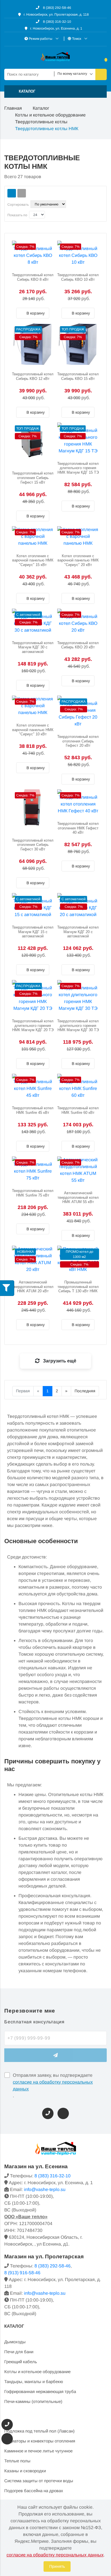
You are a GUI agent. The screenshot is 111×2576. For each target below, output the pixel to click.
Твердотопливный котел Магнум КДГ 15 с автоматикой (33, 932)
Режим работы (41, 39)
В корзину (35, 313)
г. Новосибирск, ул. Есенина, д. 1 (56, 28)
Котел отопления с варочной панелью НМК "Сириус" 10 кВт (33, 730)
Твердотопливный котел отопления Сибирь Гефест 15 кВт (33, 478)
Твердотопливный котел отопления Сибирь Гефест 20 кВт (78, 741)
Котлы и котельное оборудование (50, 115)
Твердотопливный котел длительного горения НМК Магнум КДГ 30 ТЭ (78, 1025)
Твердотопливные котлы (41, 122)
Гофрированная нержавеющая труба (40, 2391)
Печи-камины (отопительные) (33, 2401)
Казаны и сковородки (25, 2471)
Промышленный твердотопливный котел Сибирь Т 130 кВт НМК (78, 1287)
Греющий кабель (21, 2362)
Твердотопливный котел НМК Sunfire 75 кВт (33, 1193)
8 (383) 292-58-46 (57, 8)
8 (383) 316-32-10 (57, 22)
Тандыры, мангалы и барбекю (34, 2382)
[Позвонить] (48, 2113)
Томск (77, 39)
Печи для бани (19, 2352)
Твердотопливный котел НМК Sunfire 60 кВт (78, 1110)
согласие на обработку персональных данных (53, 2085)
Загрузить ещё (59, 1361)
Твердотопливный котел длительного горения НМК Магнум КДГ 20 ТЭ (33, 1025)
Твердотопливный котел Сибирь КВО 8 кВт (33, 277)
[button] (55, 91)
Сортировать (18, 205)
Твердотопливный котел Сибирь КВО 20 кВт (78, 645)
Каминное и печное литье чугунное (38, 2451)
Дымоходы (15, 2342)
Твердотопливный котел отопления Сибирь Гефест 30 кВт (33, 845)
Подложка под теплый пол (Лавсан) (39, 2431)
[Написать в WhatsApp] (63, 2113)
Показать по (17, 215)
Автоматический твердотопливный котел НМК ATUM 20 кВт (33, 1287)
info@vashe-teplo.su (45, 2189)
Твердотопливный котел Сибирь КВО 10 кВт (78, 277)
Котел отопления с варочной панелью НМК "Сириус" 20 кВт (78, 560)
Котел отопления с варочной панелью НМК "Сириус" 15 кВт (33, 560)
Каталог (41, 108)
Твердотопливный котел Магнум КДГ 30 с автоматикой (33, 647)
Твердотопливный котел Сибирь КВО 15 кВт (78, 376)
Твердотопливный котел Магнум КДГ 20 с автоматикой (78, 932)
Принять (57, 2566)
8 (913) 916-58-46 (22, 2273)
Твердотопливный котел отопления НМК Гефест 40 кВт (78, 828)
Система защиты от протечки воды (39, 2481)
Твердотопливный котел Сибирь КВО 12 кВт (33, 376)
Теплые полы (17, 2461)
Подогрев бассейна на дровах (34, 2491)
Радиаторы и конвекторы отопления (40, 2441)
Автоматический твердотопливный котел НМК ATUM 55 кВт (78, 1197)
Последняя (85, 1391)
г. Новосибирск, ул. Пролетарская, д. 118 (56, 14)
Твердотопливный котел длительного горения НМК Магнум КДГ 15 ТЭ (78, 468)
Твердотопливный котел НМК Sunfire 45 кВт (33, 1110)
